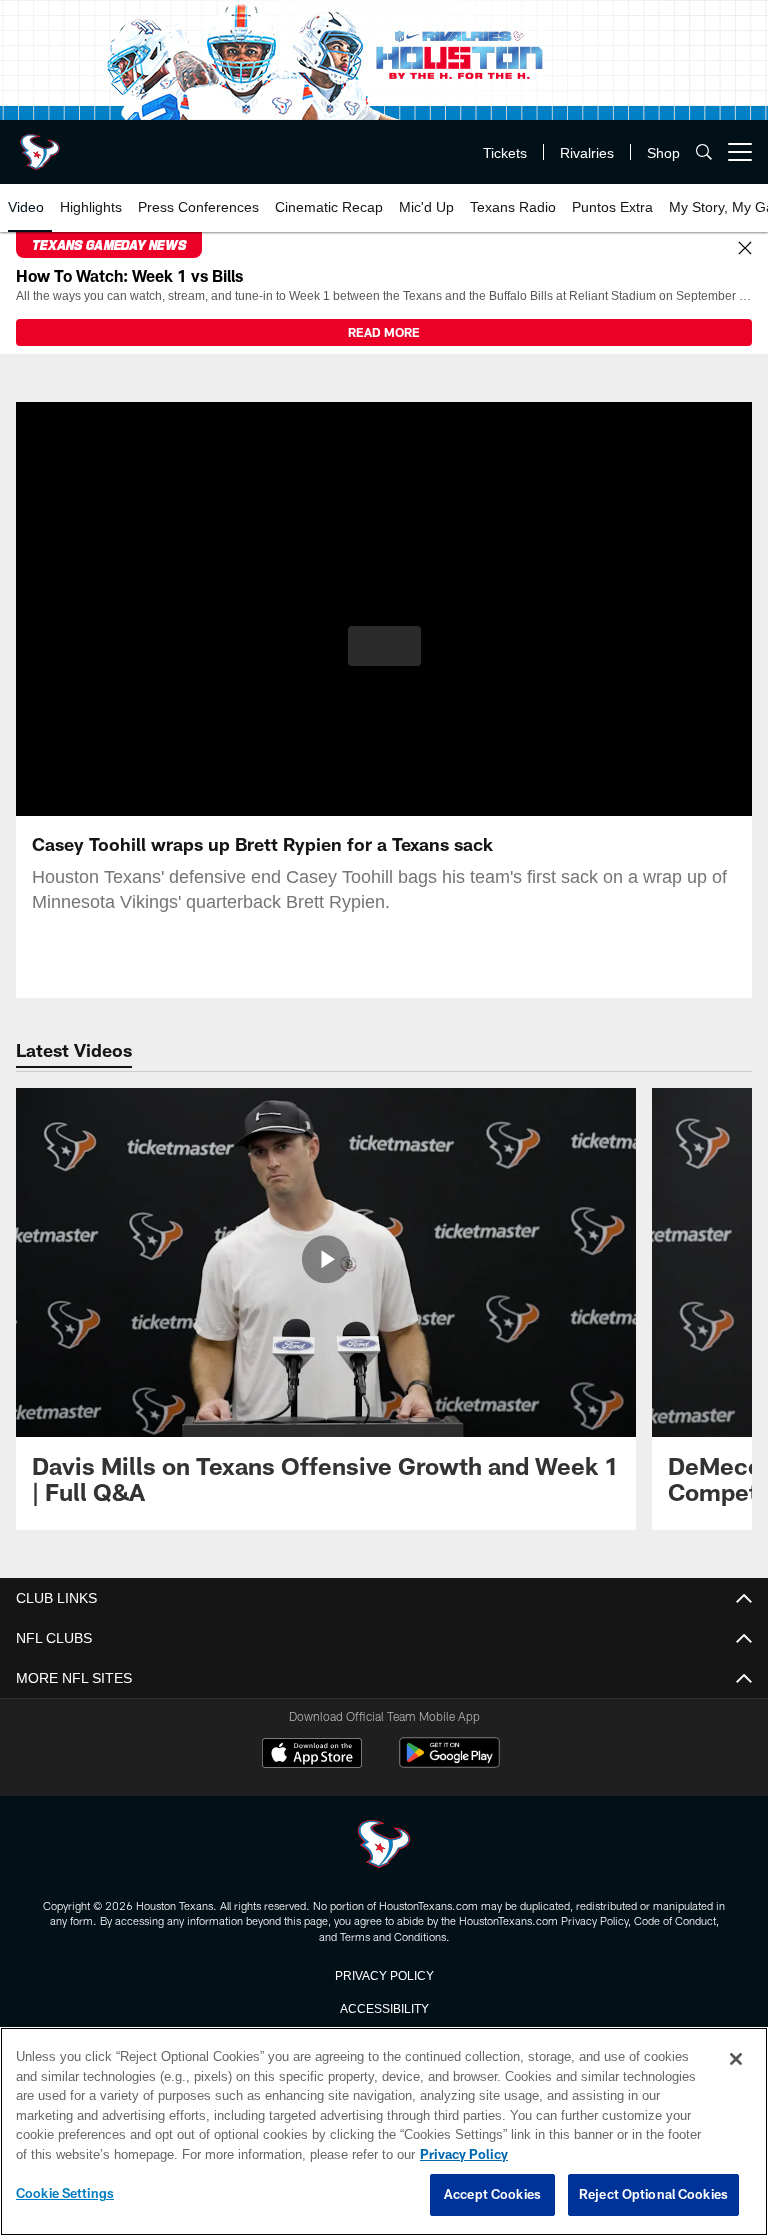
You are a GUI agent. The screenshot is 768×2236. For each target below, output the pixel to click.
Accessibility (384, 2007)
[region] (384, 2132)
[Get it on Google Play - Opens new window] (449, 1762)
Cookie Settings (65, 2194)
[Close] (745, 249)
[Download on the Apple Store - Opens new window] (312, 1755)
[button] (384, 646)
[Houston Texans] (384, 1845)
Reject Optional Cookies (653, 2195)
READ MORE (384, 332)
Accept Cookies (492, 2195)
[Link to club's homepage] (40, 144)
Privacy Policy (384, 1974)
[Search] (704, 152)
